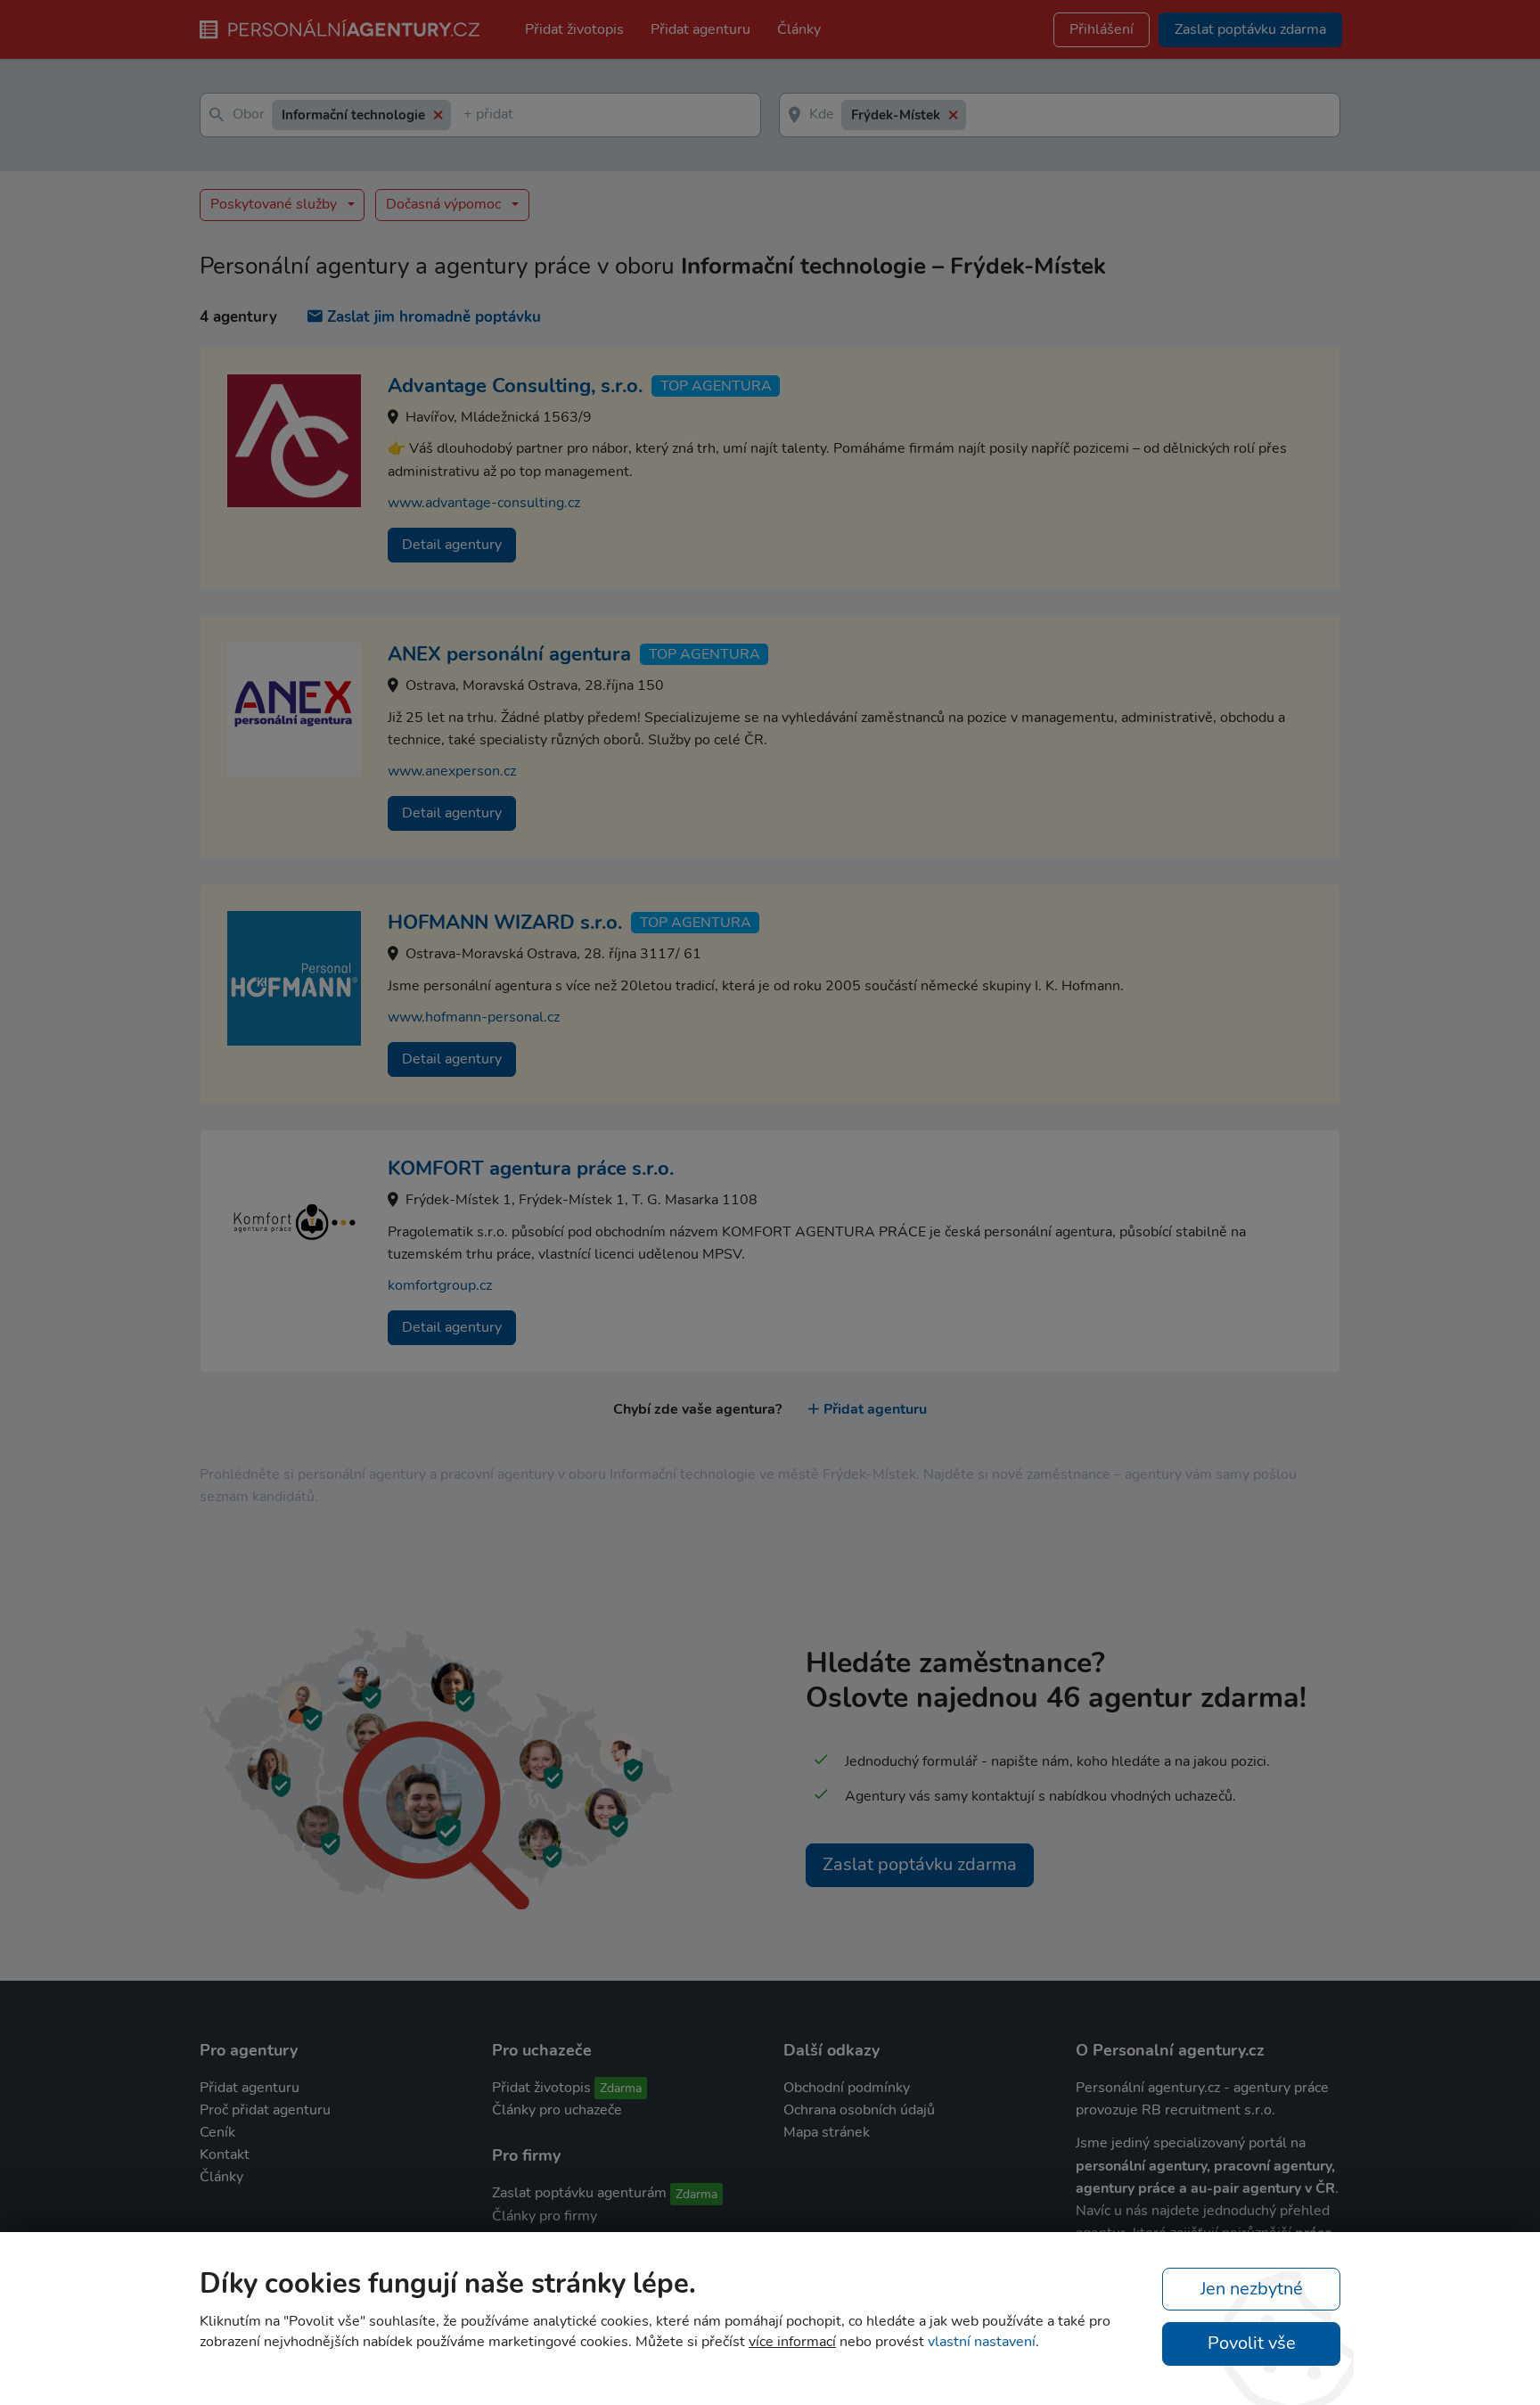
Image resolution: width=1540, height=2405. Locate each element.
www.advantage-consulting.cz (484, 503)
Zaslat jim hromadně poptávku (434, 317)
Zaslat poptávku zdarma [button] (1250, 29)
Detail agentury (452, 545)
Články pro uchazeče (557, 2110)
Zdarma (621, 2088)
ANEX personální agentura (509, 654)
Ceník (217, 2132)
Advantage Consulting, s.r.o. (515, 386)
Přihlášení (1102, 29)
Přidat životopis (574, 29)
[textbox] (467, 115)
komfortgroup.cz (440, 1285)
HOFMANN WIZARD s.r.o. (505, 923)
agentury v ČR (1289, 2188)
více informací (792, 2342)
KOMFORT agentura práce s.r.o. (531, 1169)
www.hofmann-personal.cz (474, 1017)
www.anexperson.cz (452, 771)
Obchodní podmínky (847, 2088)
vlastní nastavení (982, 2342)
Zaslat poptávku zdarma (920, 1864)
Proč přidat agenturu (265, 2110)
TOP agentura (716, 386)
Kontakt (225, 2155)
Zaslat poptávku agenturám (579, 2193)
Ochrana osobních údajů (859, 2110)
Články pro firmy (545, 2216)
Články (799, 29)
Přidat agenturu (700, 29)
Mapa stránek (827, 2132)
